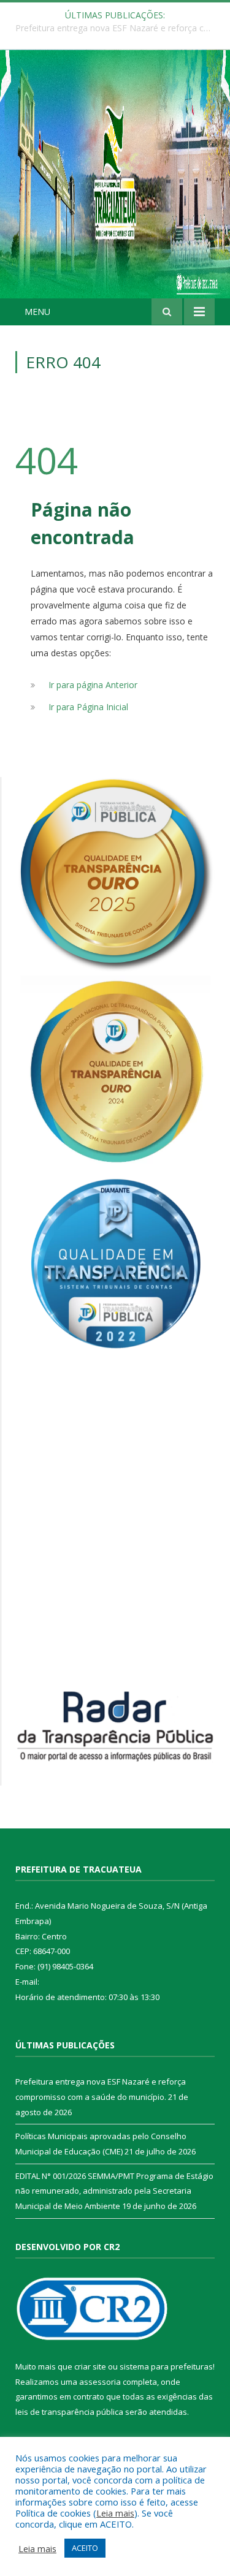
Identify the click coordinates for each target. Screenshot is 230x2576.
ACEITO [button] (85, 2548)
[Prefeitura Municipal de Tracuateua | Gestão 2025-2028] (115, 188)
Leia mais (115, 2513)
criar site (90, 2366)
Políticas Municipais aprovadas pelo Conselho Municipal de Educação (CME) (118, 28)
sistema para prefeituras (166, 2366)
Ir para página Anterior (93, 685)
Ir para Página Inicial (88, 707)
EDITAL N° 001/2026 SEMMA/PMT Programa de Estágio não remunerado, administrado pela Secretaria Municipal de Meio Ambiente (114, 2191)
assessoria (100, 2382)
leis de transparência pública (69, 2412)
